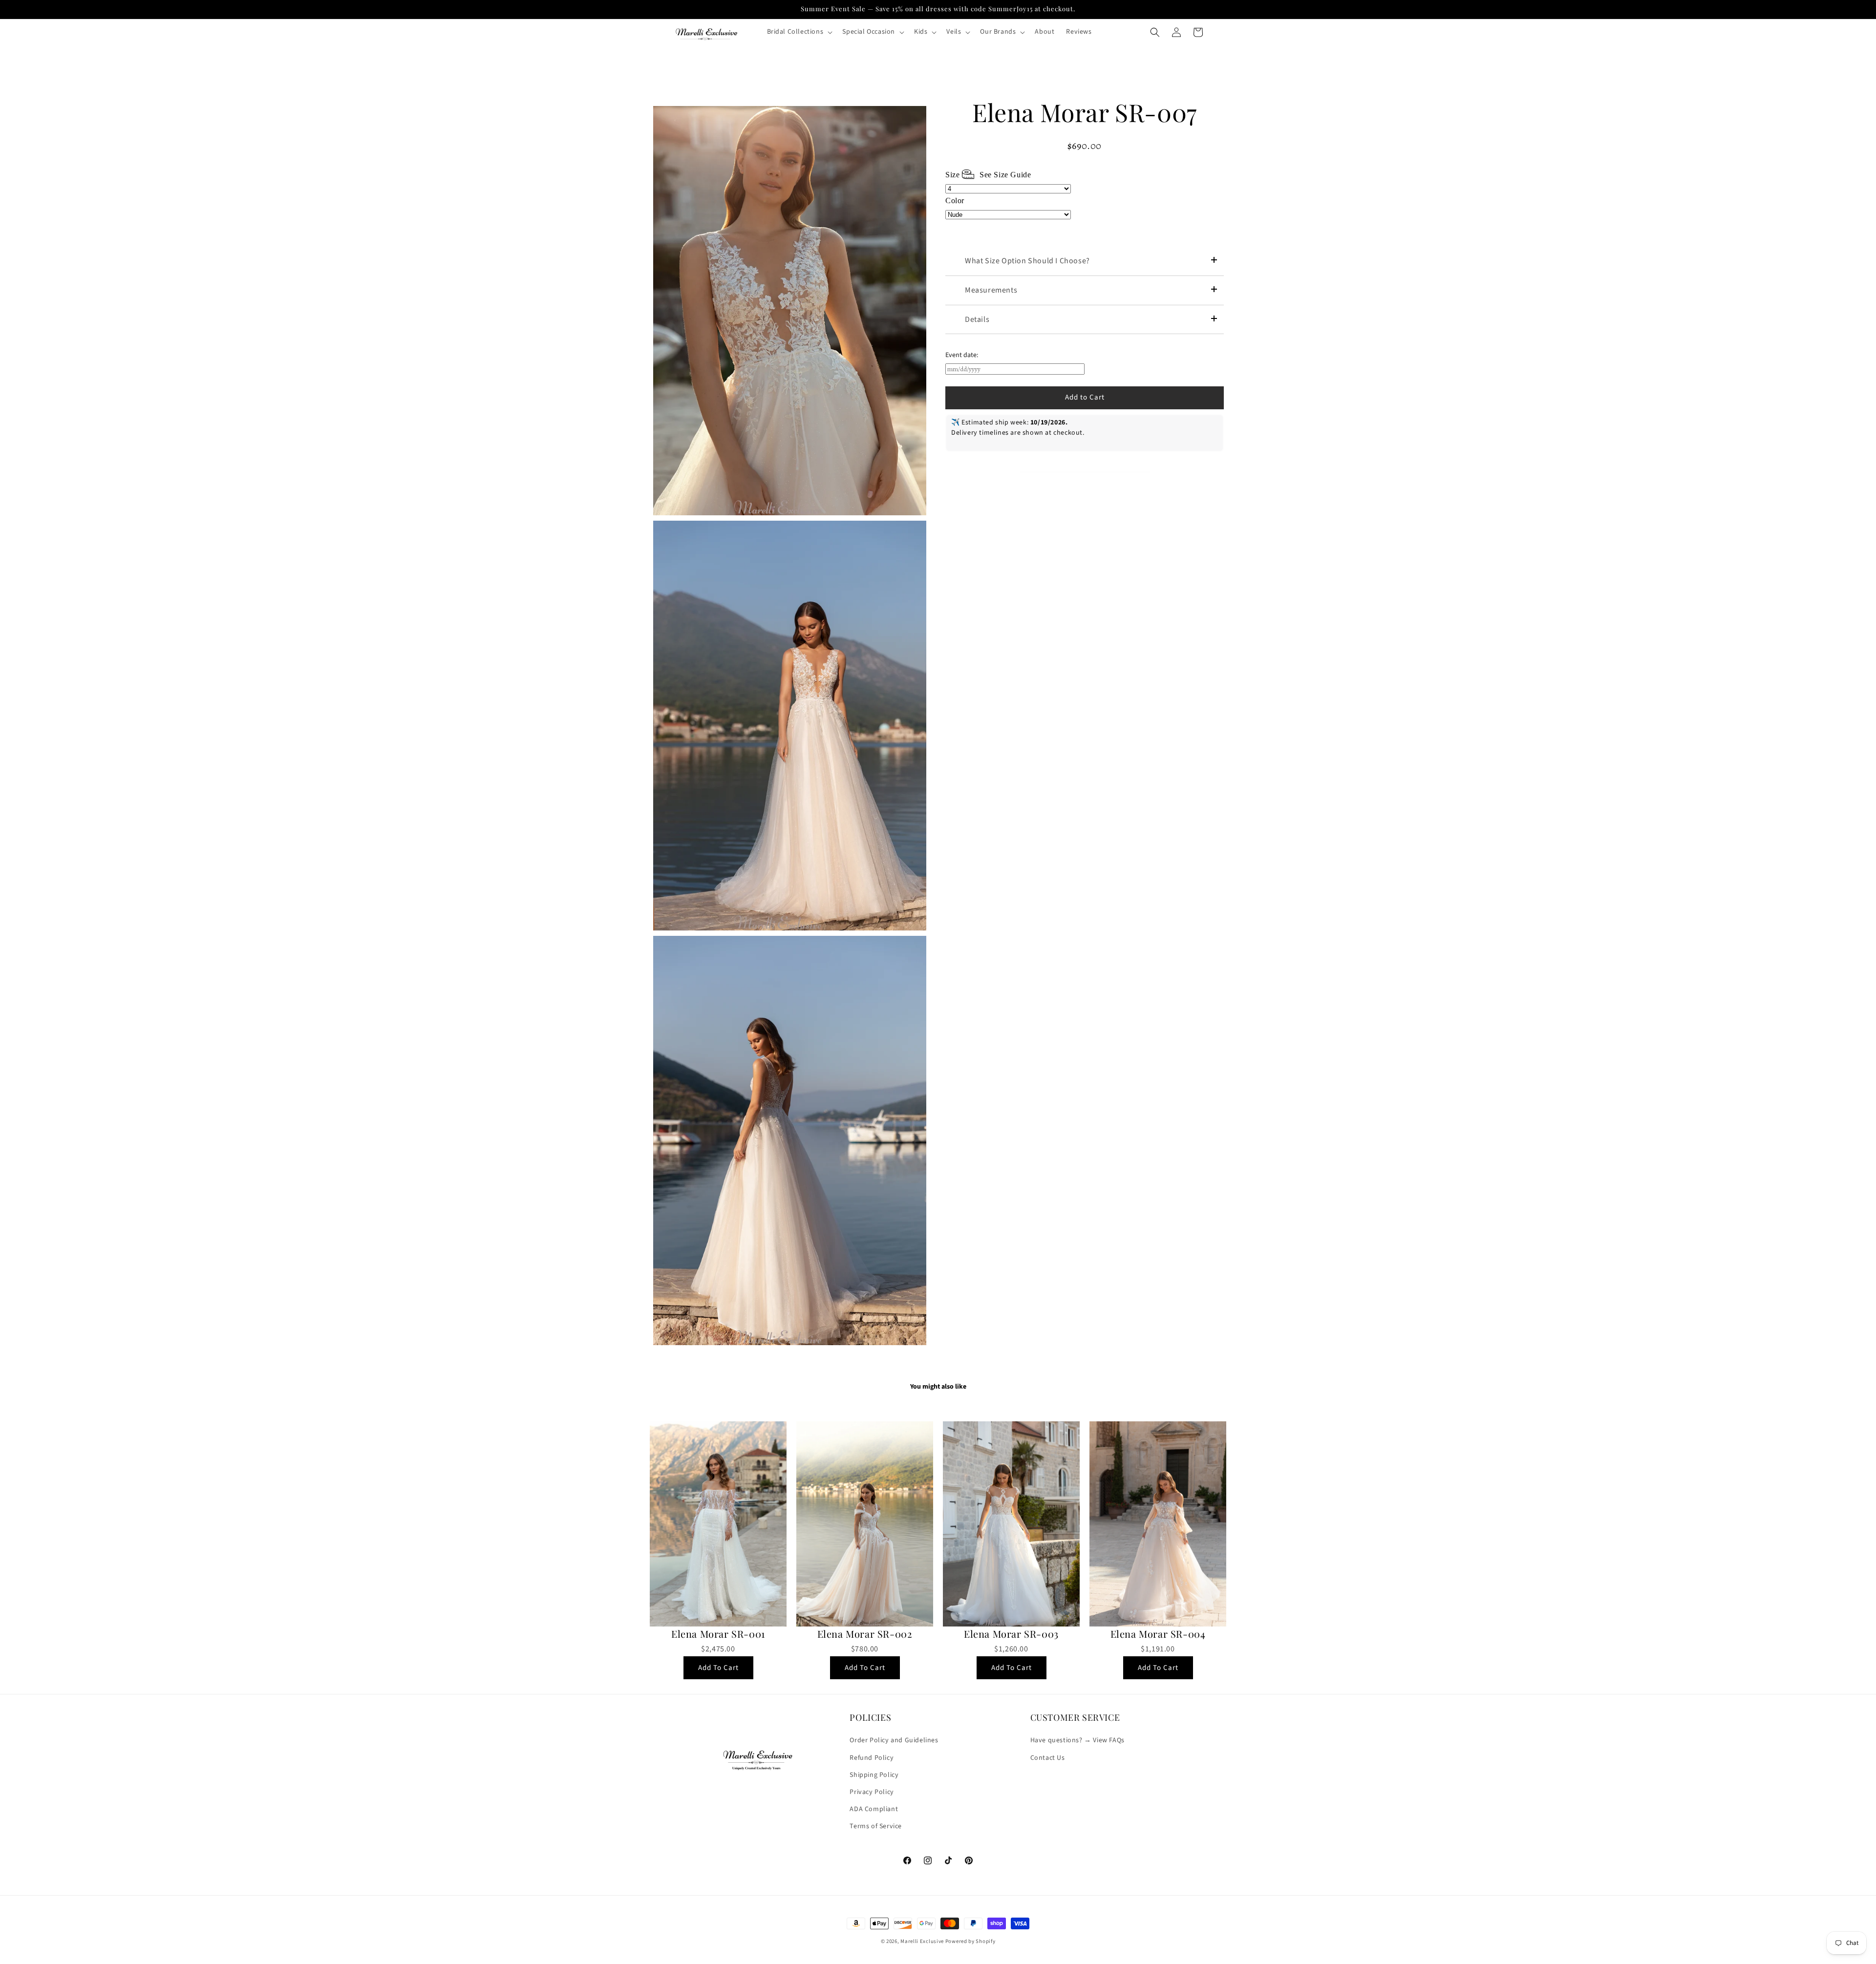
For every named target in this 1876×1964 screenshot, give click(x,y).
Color (955, 201)
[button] (799, 32)
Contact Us (1048, 1758)
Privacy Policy (872, 1792)
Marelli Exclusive (922, 1941)
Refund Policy (872, 1758)
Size (988, 175)
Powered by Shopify (970, 1941)
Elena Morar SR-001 (718, 1634)
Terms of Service (876, 1826)
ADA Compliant (874, 1809)
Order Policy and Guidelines (894, 1740)
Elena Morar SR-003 (1011, 1634)
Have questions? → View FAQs (1077, 1740)
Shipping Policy (874, 1775)
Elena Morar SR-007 (1085, 112)
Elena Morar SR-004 (1158, 1634)
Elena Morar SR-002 (865, 1634)
